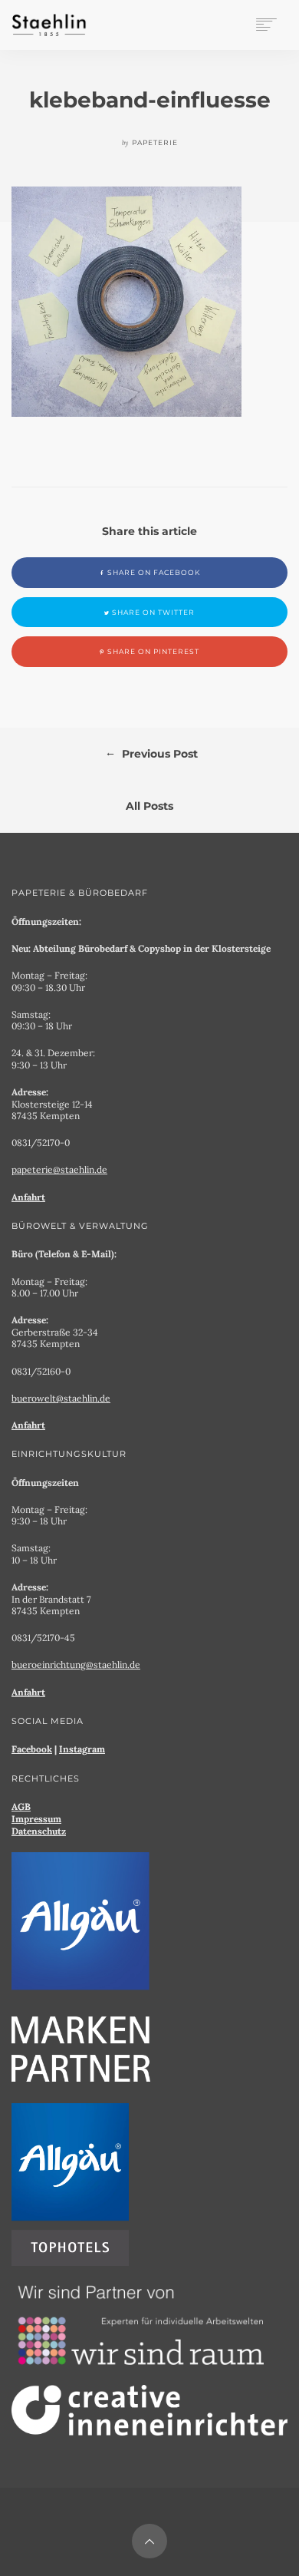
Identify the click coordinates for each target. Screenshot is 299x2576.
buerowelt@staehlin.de (61, 1398)
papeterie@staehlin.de (59, 1169)
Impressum (36, 1819)
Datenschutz (39, 1831)
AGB (21, 1807)
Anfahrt (28, 1197)
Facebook (32, 1749)
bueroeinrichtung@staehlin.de (76, 1664)
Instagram (82, 1749)
